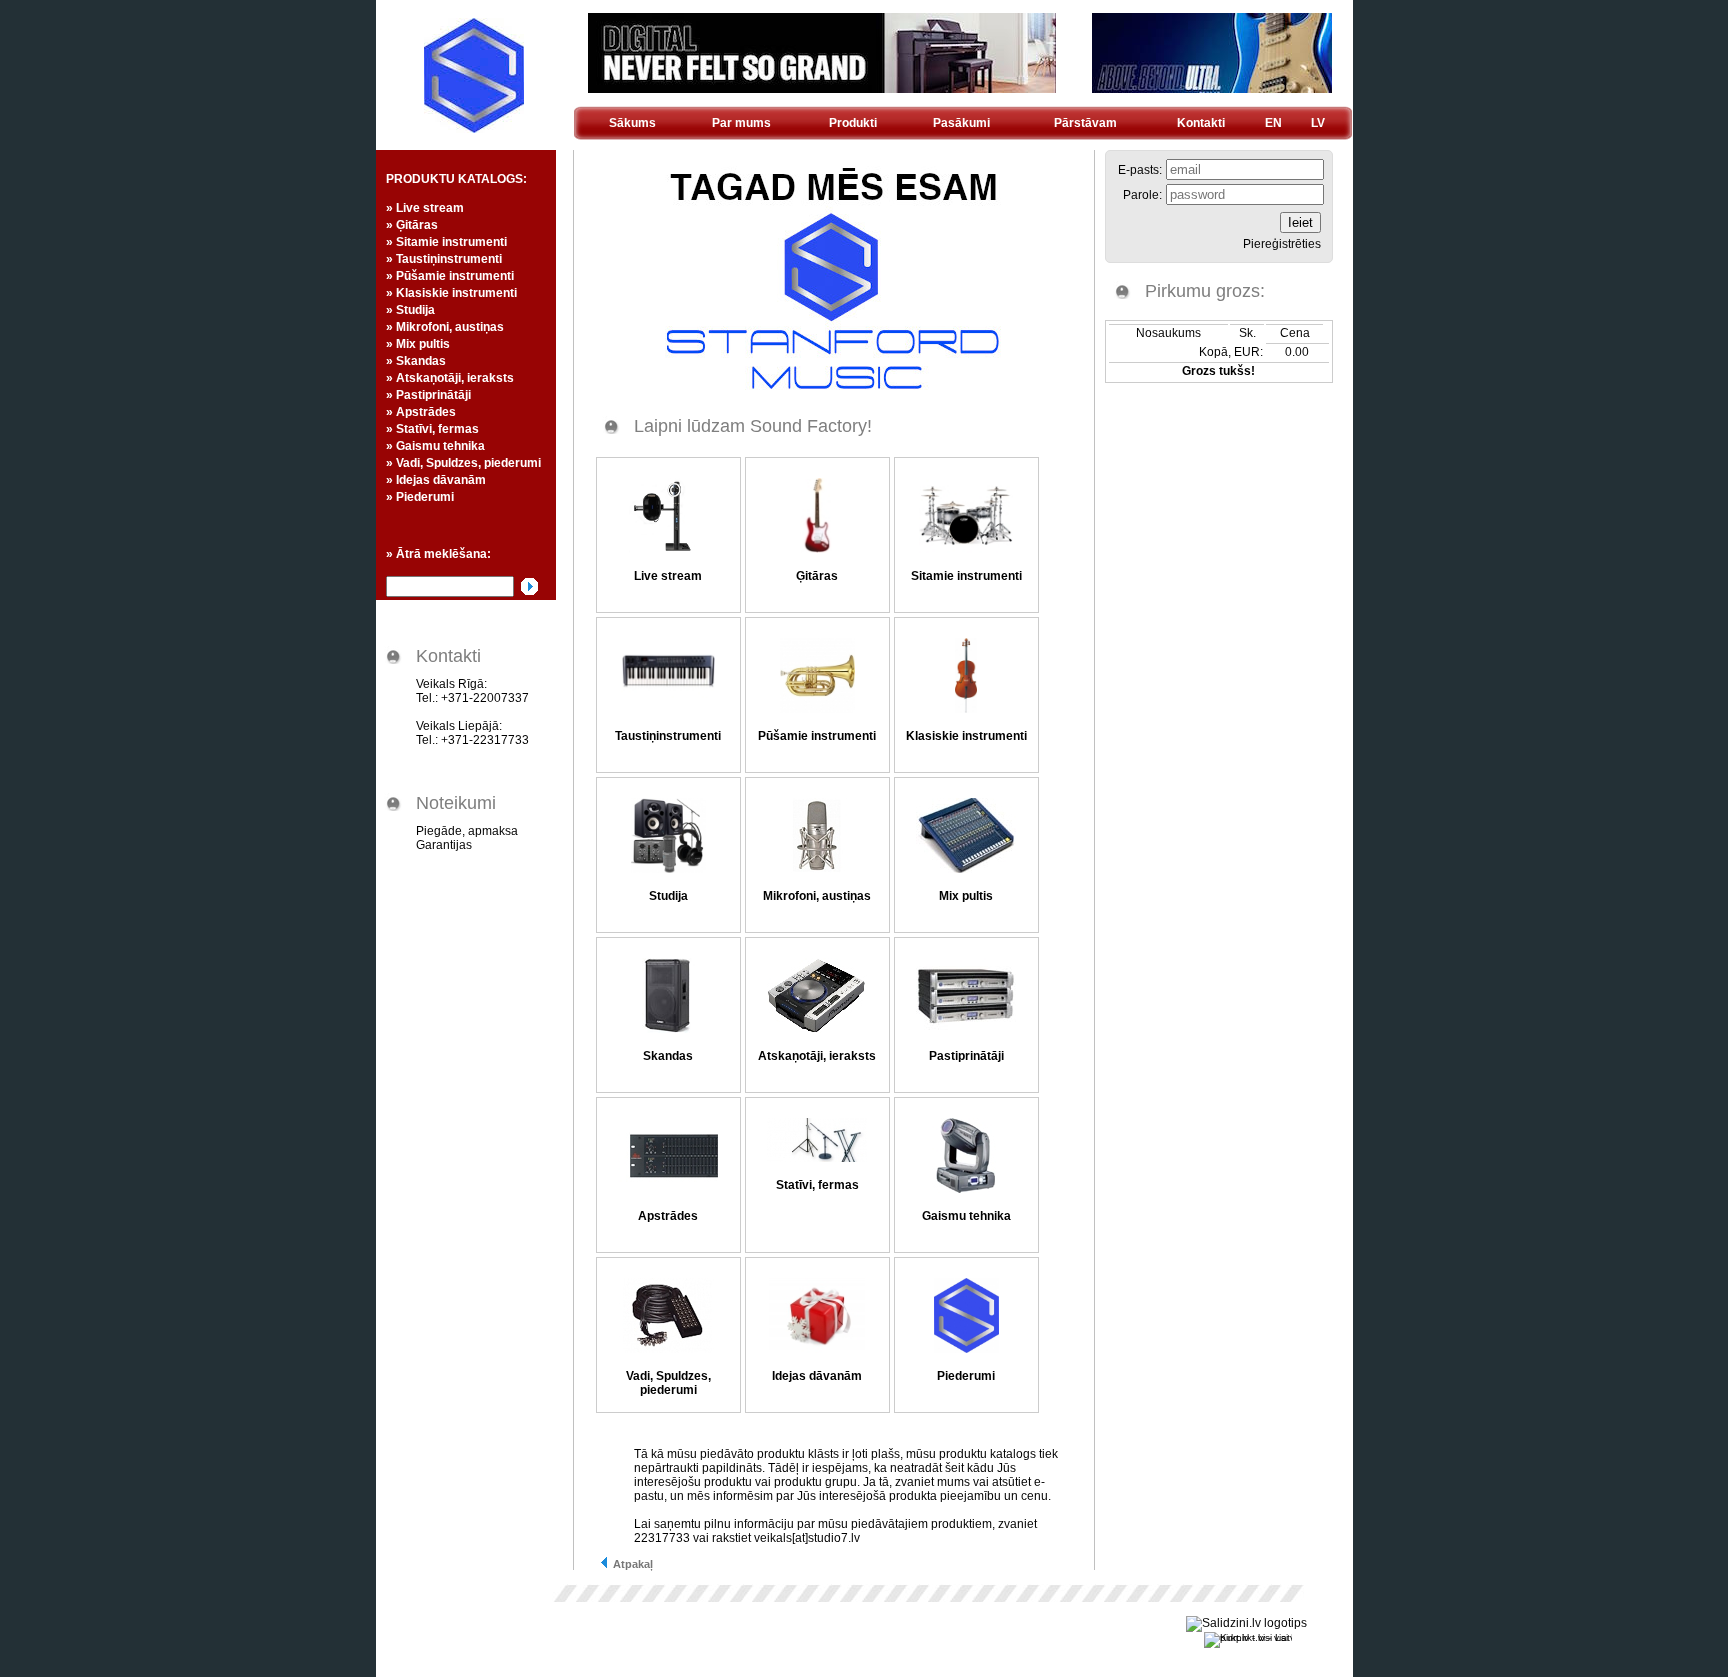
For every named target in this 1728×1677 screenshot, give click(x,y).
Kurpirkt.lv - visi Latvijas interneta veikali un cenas (1248, 1637)
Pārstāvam (1085, 123)
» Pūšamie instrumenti (450, 276)
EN (1273, 123)
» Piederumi (420, 497)
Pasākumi (961, 123)
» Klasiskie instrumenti (451, 293)
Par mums (741, 123)
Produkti (853, 123)
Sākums (632, 123)
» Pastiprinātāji (428, 395)
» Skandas (416, 361)
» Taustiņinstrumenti (444, 259)
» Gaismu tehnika (435, 446)
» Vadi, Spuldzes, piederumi (463, 463)
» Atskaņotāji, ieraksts (450, 378)
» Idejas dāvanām (436, 480)
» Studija (410, 310)
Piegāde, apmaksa (467, 831)
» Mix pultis (418, 344)
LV (1318, 123)
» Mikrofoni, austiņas (445, 327)
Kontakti (1201, 123)
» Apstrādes (421, 412)
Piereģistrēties (1282, 244)
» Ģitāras (412, 225)
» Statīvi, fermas (432, 429)
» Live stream (425, 208)
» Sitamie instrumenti (446, 242)
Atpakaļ (630, 1564)
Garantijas (444, 845)
